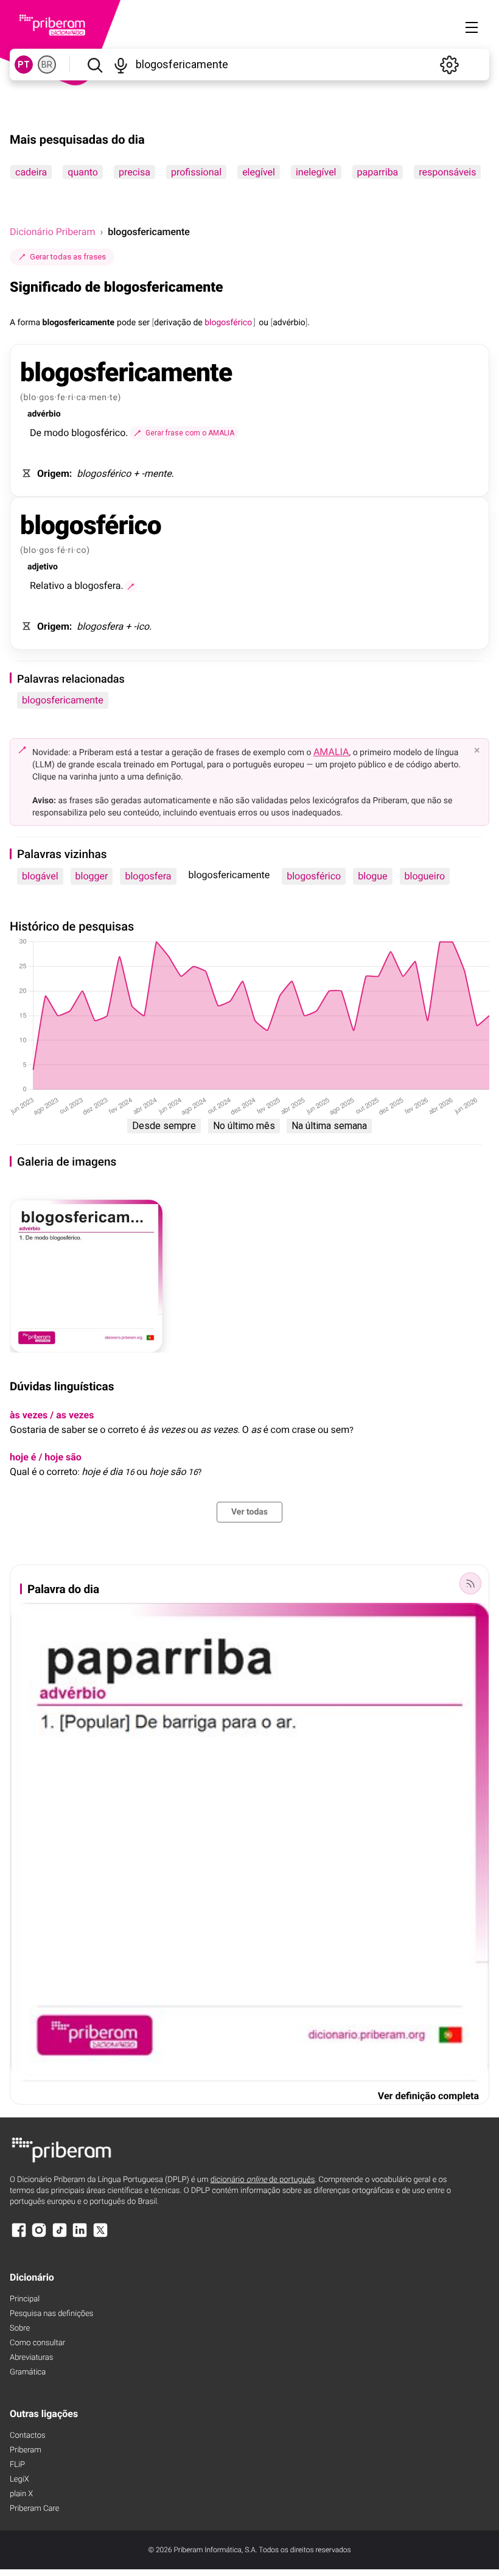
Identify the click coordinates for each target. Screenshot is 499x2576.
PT (24, 65)
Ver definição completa (428, 2096)
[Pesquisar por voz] (121, 65)
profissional (196, 172)
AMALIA (331, 752)
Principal (25, 2299)
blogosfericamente (63, 700)
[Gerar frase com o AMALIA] (131, 586)
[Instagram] (39, 2236)
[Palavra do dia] (470, 1583)
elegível (259, 172)
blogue (372, 876)
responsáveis (447, 172)
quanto (83, 172)
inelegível (316, 172)
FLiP (17, 2465)
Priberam (26, 2450)
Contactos (28, 2436)
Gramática (28, 2372)
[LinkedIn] (80, 2236)
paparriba (378, 172)
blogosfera (148, 876)
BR (47, 65)
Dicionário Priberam (52, 232)
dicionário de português (263, 2180)
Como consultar (37, 2343)
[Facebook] (19, 2236)
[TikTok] (60, 2236)
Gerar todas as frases (68, 257)
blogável (40, 876)
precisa (134, 172)
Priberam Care (34, 2509)
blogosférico (314, 876)
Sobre (20, 2328)
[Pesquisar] (95, 65)
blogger (92, 876)
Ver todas (249, 1512)
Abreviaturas (31, 2358)
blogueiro (425, 876)
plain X (21, 2494)
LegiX (19, 2479)
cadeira (31, 172)
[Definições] (449, 65)
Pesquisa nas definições (51, 2314)
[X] (100, 2236)
